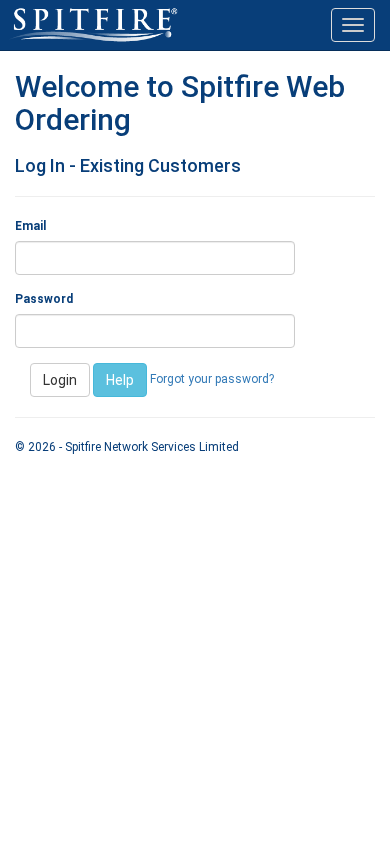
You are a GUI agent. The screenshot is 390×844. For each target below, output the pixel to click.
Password (44, 299)
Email (30, 226)
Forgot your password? (212, 379)
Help (120, 380)
